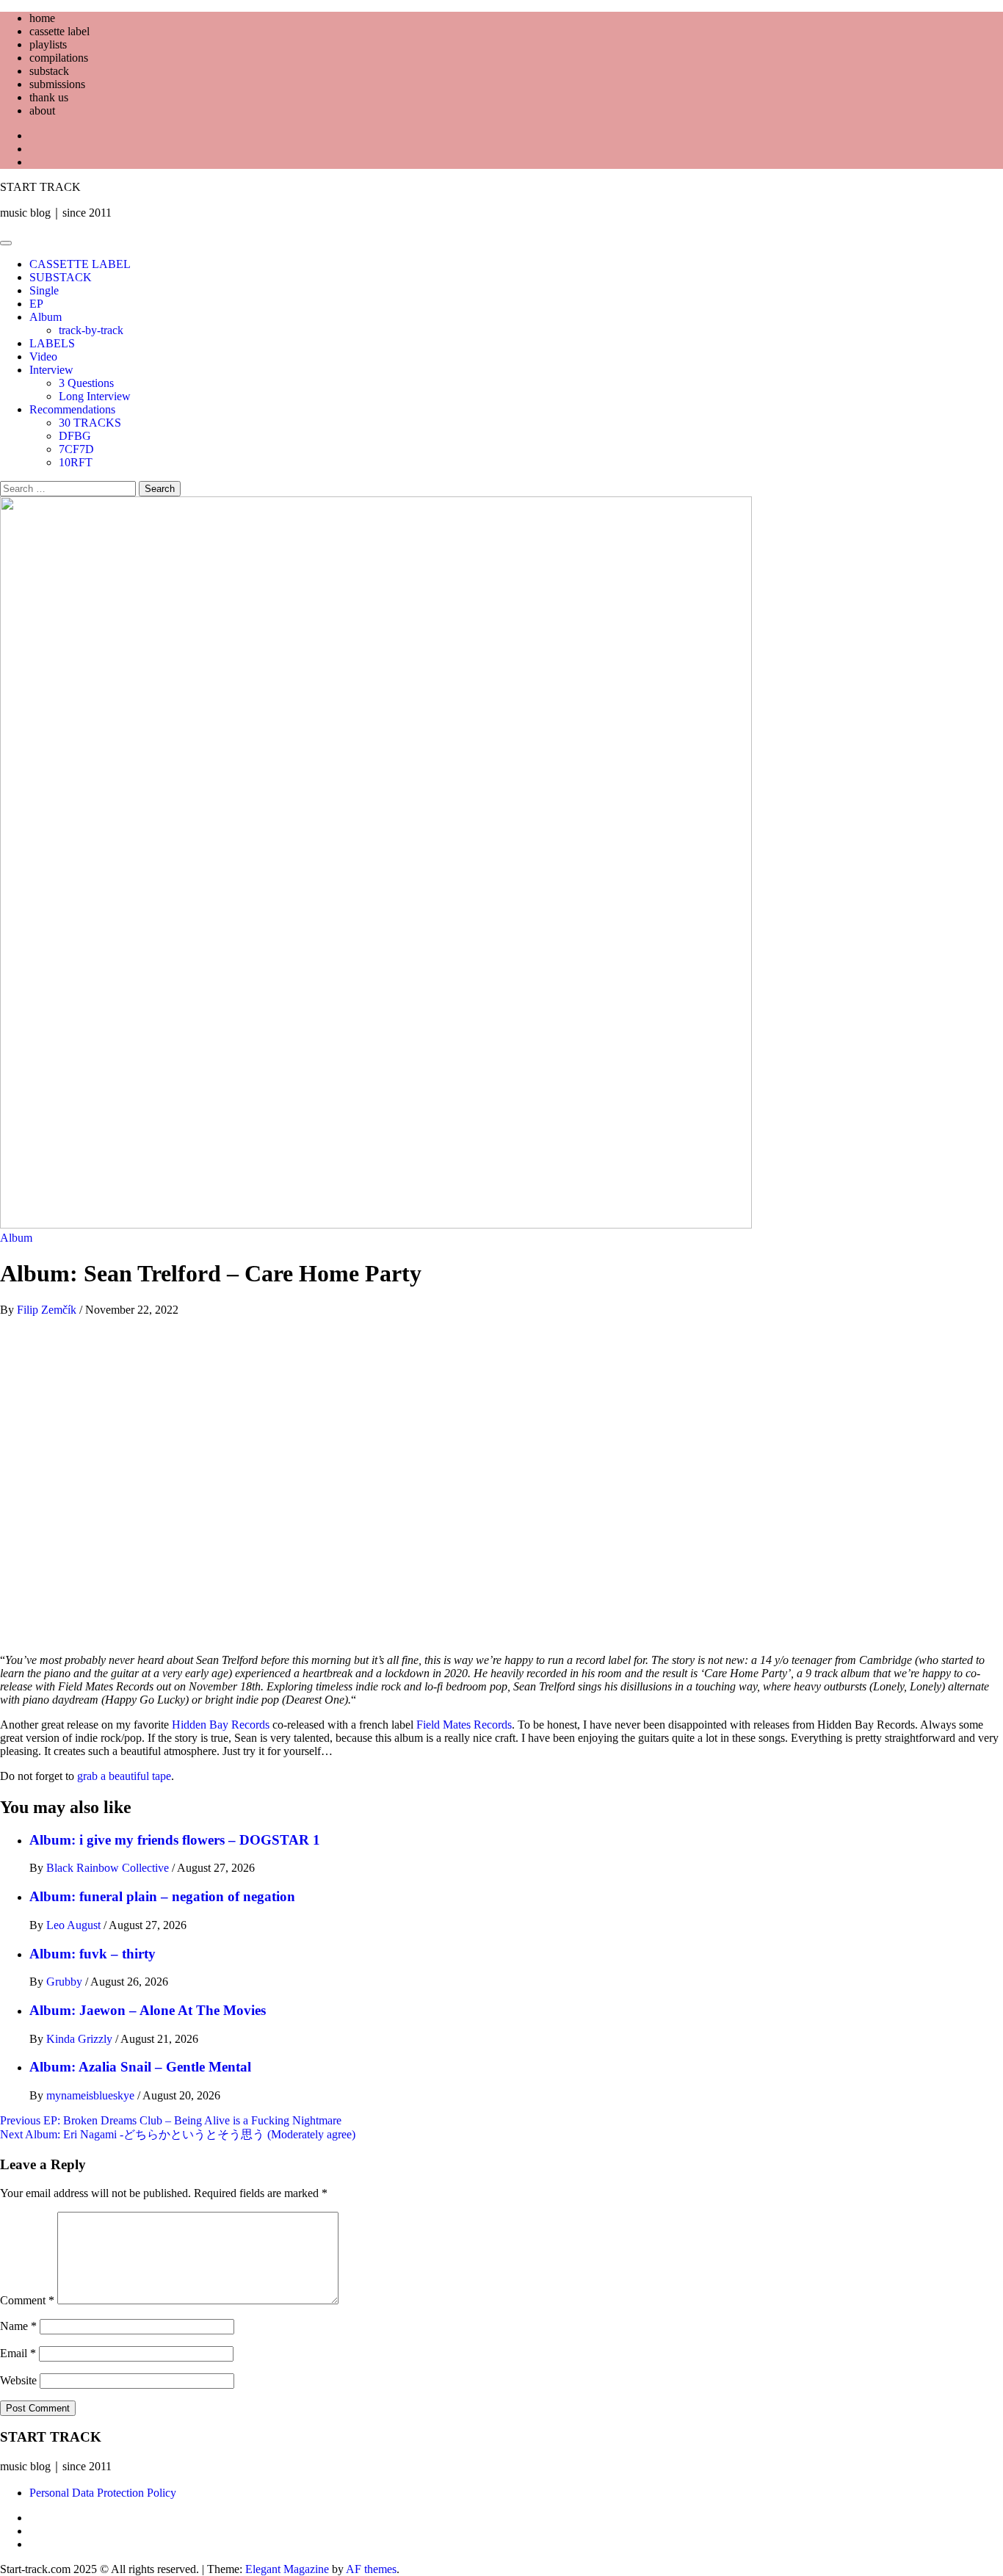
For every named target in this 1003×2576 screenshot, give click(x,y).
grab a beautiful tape (124, 1776)
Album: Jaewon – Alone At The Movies (148, 2010)
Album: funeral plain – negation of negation (162, 1896)
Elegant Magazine (287, 2569)
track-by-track (91, 330)
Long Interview (95, 396)
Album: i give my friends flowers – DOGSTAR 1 (175, 1840)
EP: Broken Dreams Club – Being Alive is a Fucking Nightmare (171, 2120)
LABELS (52, 343)
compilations (59, 58)
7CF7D (76, 449)
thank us (49, 97)
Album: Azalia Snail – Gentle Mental (140, 2067)
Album (46, 317)
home (42, 18)
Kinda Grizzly (81, 2039)
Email (18, 2353)
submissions (57, 84)
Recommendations (72, 409)
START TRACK (40, 187)
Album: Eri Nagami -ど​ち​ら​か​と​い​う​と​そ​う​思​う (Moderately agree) (178, 2134)
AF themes (371, 2569)
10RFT (76, 462)
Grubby (66, 1982)
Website (18, 2380)
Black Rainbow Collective (109, 1868)
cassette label (59, 31)
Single (44, 290)
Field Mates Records (464, 1725)
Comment (27, 2300)
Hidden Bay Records (221, 1725)
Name (18, 2326)
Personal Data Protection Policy (103, 2493)
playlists (48, 44)
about (42, 111)
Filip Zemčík (48, 1310)
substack (49, 71)
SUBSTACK (61, 277)
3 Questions (86, 383)
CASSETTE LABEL (80, 264)
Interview (51, 370)
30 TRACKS (90, 423)
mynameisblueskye (92, 2095)
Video (43, 357)
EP (36, 304)
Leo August (75, 1925)
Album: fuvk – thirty (93, 1954)
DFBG (75, 436)
